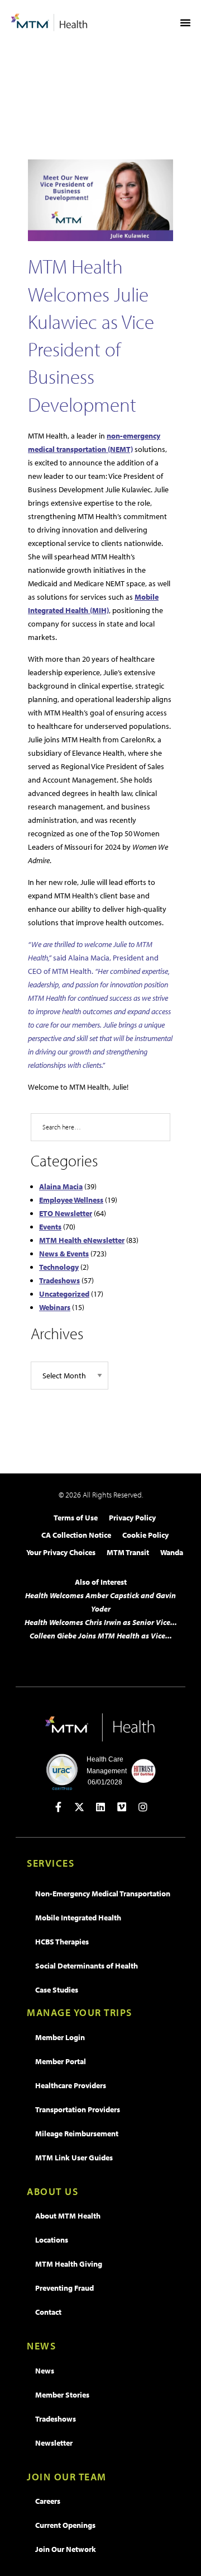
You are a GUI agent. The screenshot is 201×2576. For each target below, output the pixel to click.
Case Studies (57, 1990)
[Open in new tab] (58, 1807)
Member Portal (61, 2061)
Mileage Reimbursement (77, 2134)
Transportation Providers (78, 2109)
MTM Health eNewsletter (82, 1240)
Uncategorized (64, 1294)
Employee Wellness (71, 1200)
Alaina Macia (61, 1186)
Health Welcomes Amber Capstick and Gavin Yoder (100, 1602)
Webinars (55, 1307)
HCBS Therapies (62, 1942)
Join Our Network (66, 2549)
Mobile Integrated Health (78, 1918)
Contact (48, 2312)
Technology (59, 1267)
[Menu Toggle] (185, 22)
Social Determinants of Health (87, 1966)
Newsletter (54, 2443)
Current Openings (65, 2525)
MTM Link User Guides (74, 2158)
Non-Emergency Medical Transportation (103, 1894)
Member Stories (62, 2395)
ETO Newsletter (66, 1213)
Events (50, 1227)
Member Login (60, 2037)
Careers (48, 2501)
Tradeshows (59, 1280)
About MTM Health (68, 2216)
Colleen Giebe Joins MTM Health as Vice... (101, 1636)
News (45, 2371)
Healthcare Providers (71, 2085)
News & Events (64, 1254)
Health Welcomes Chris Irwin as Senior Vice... (101, 1622)
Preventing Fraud (64, 2288)
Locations (52, 2240)
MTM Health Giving (69, 2264)
